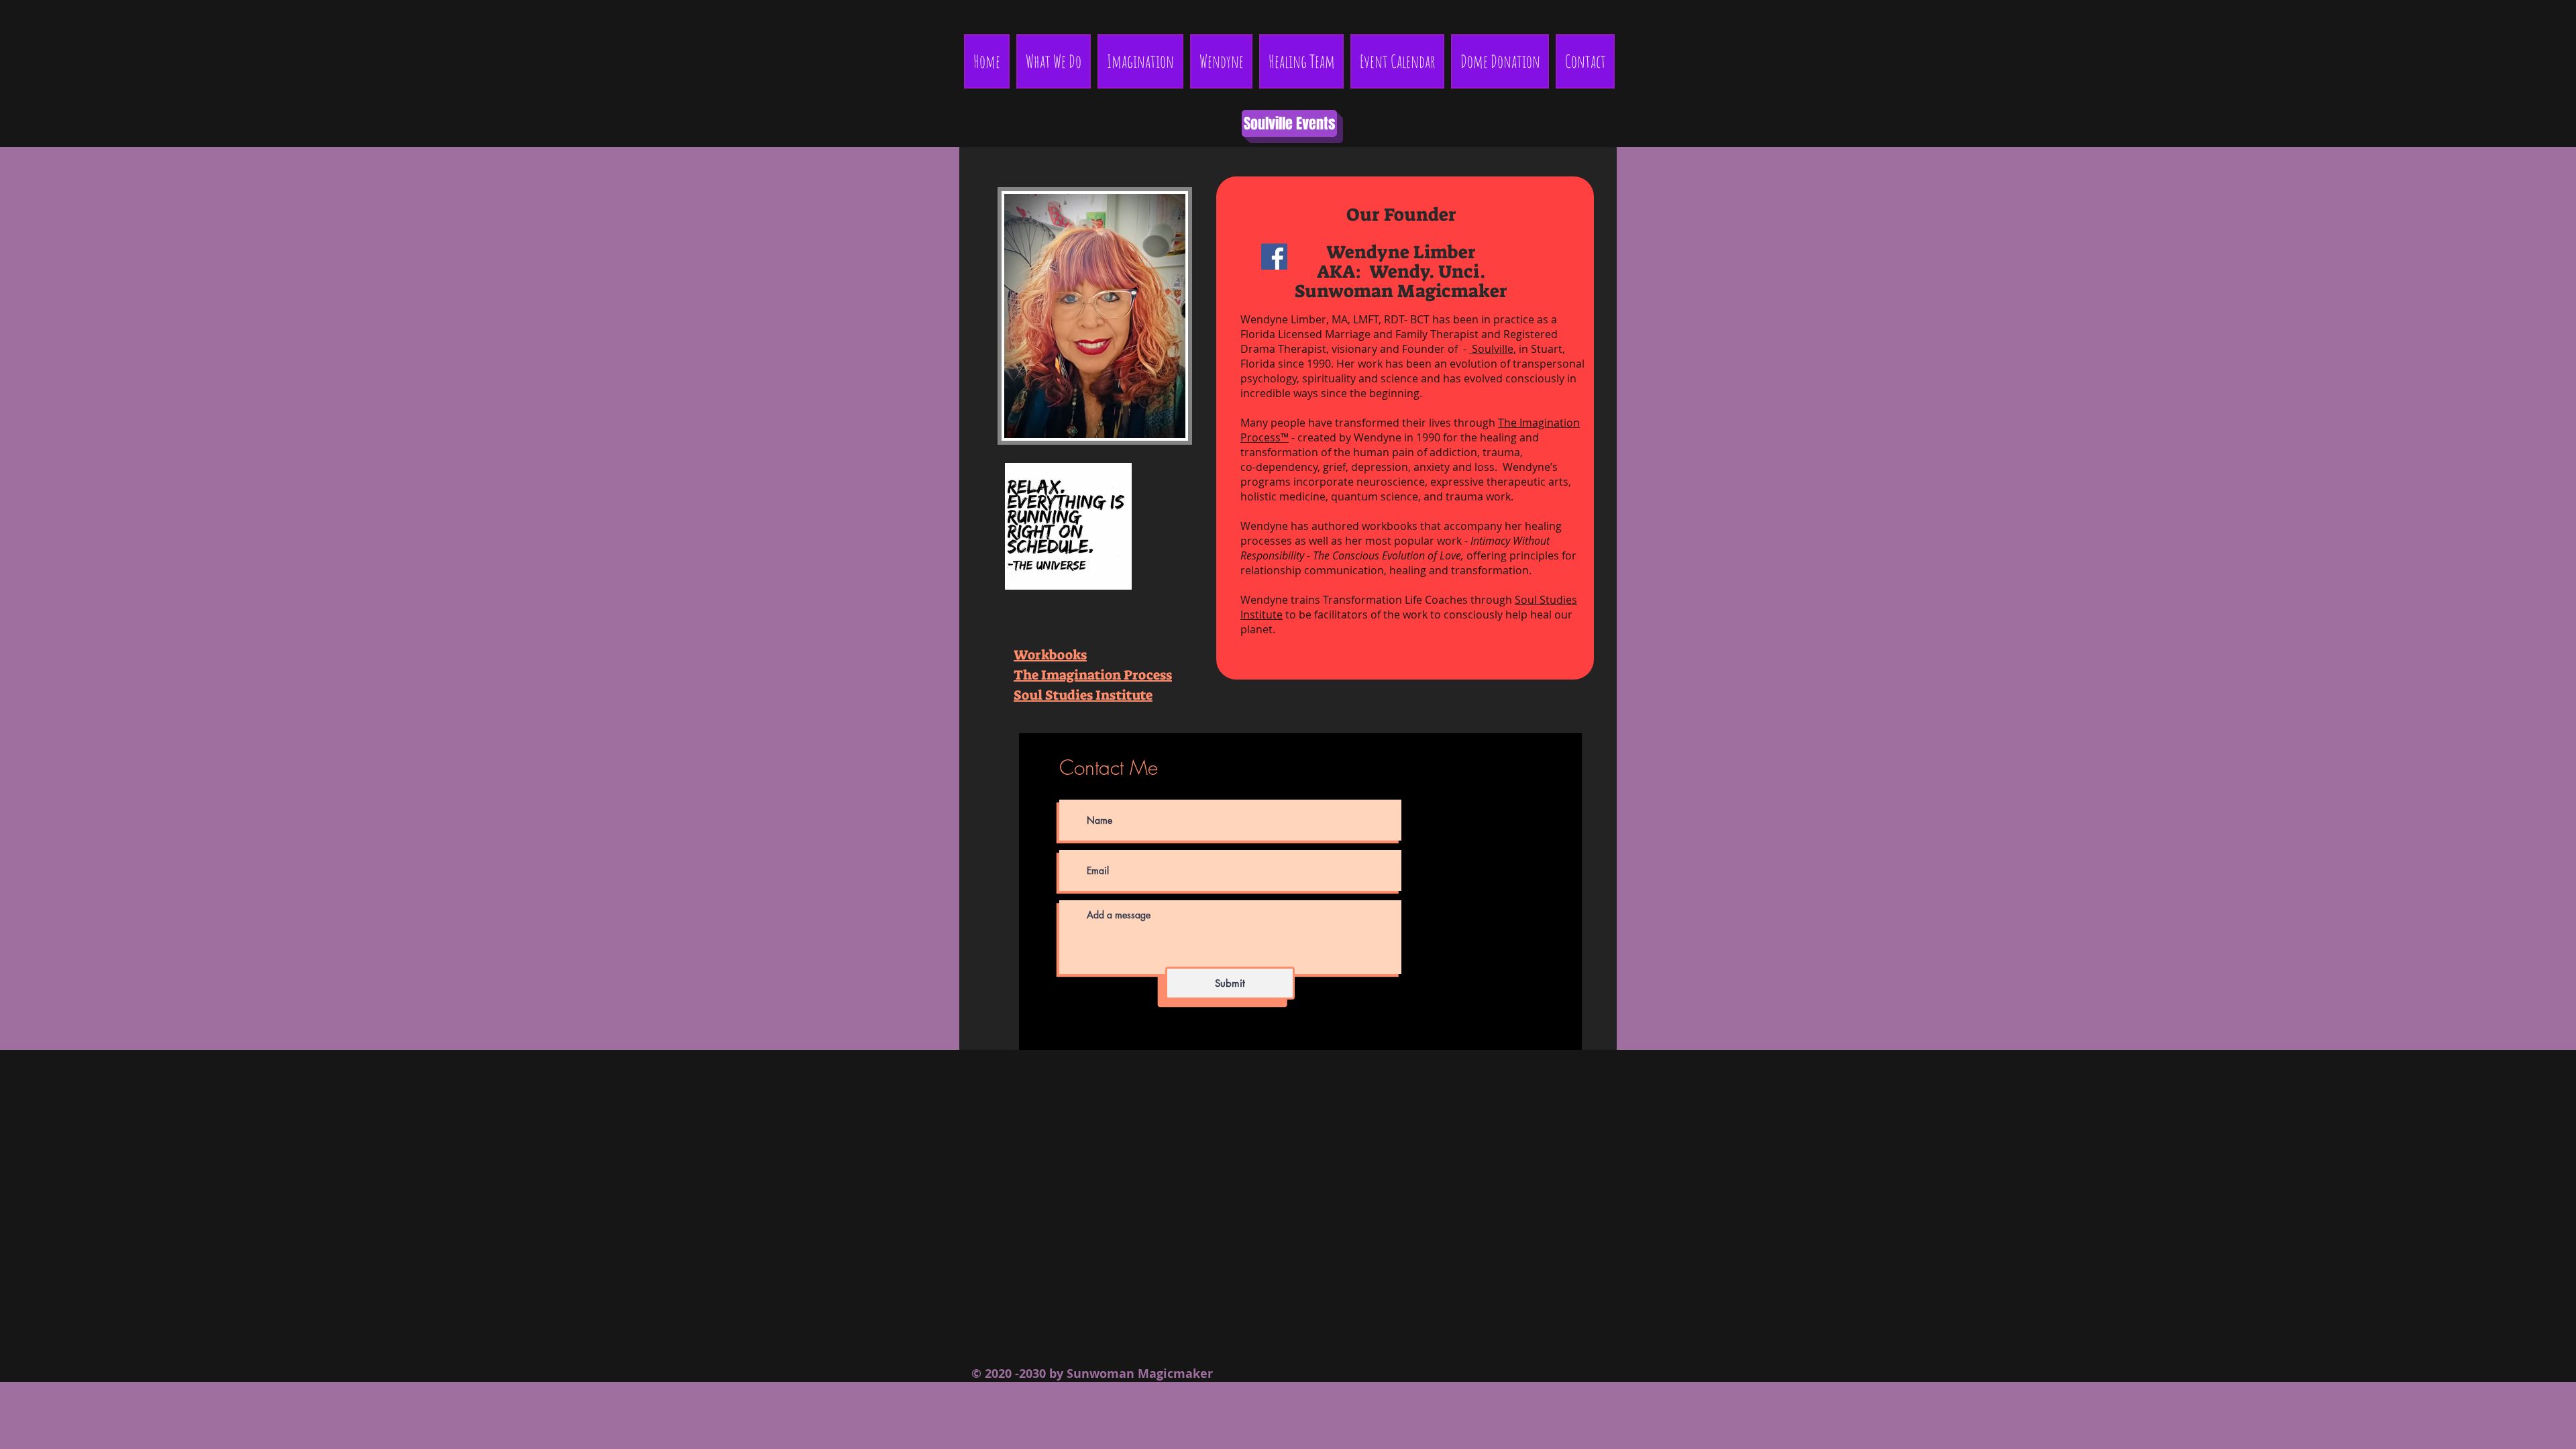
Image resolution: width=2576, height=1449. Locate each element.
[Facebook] (1274, 257)
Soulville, (1493, 349)
